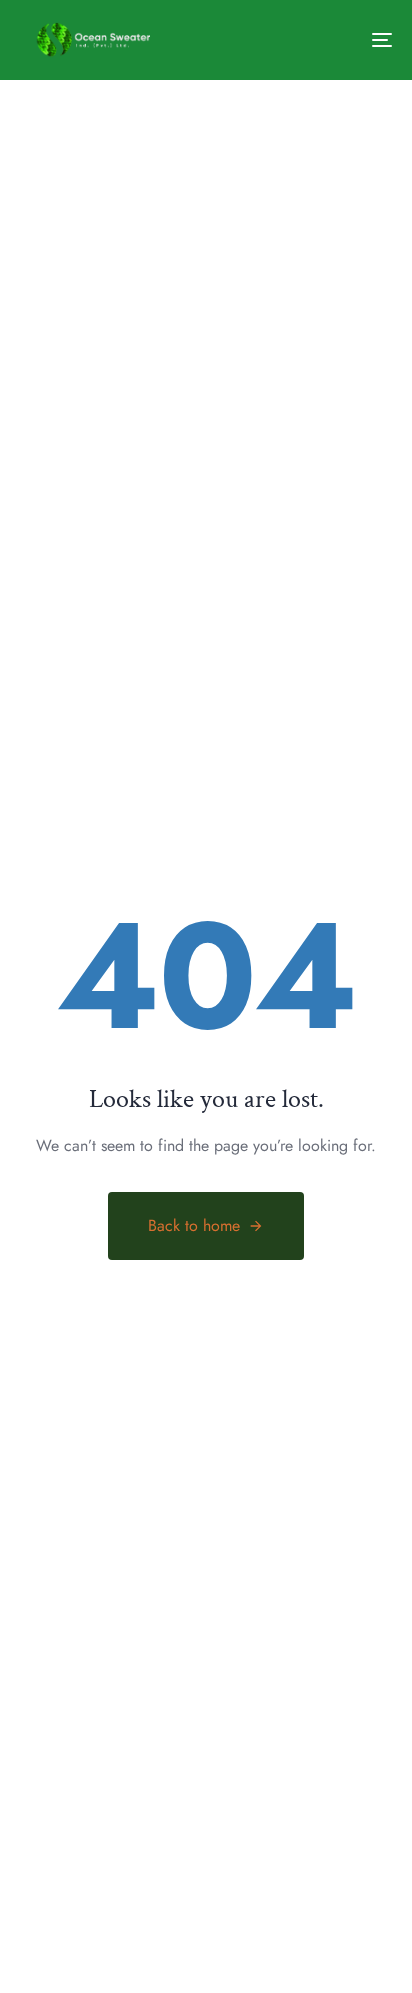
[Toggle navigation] (330, 40)
